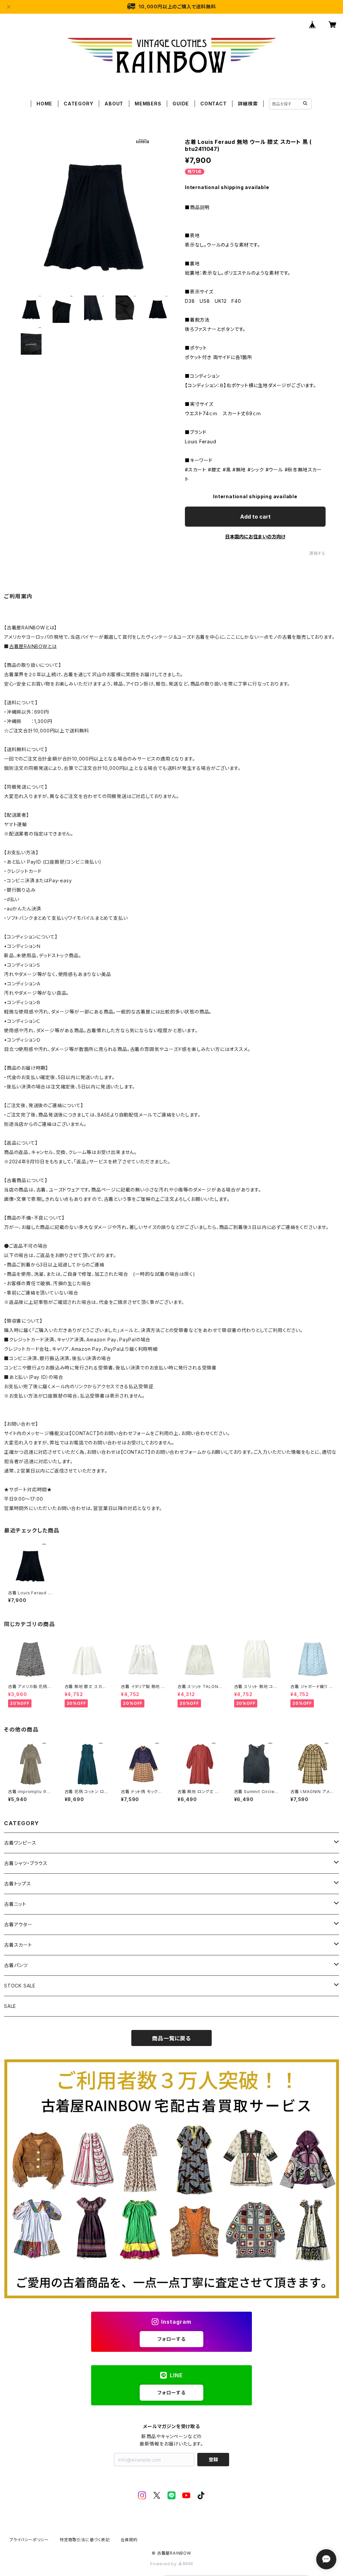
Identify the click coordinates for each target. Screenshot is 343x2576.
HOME (44, 104)
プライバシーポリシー (29, 2540)
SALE (10, 2006)
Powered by (164, 2564)
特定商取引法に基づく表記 (85, 2540)
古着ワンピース (20, 1843)
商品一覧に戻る (171, 2038)
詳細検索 (248, 104)
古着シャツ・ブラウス (26, 1863)
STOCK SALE (20, 1986)
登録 (213, 2459)
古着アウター (18, 1924)
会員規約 (129, 2540)
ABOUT (114, 104)
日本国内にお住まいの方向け (255, 537)
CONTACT (214, 104)
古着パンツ (16, 1965)
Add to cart (255, 517)
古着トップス (18, 1884)
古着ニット (15, 1904)
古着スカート (18, 1945)
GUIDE (181, 104)
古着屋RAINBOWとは (33, 646)
